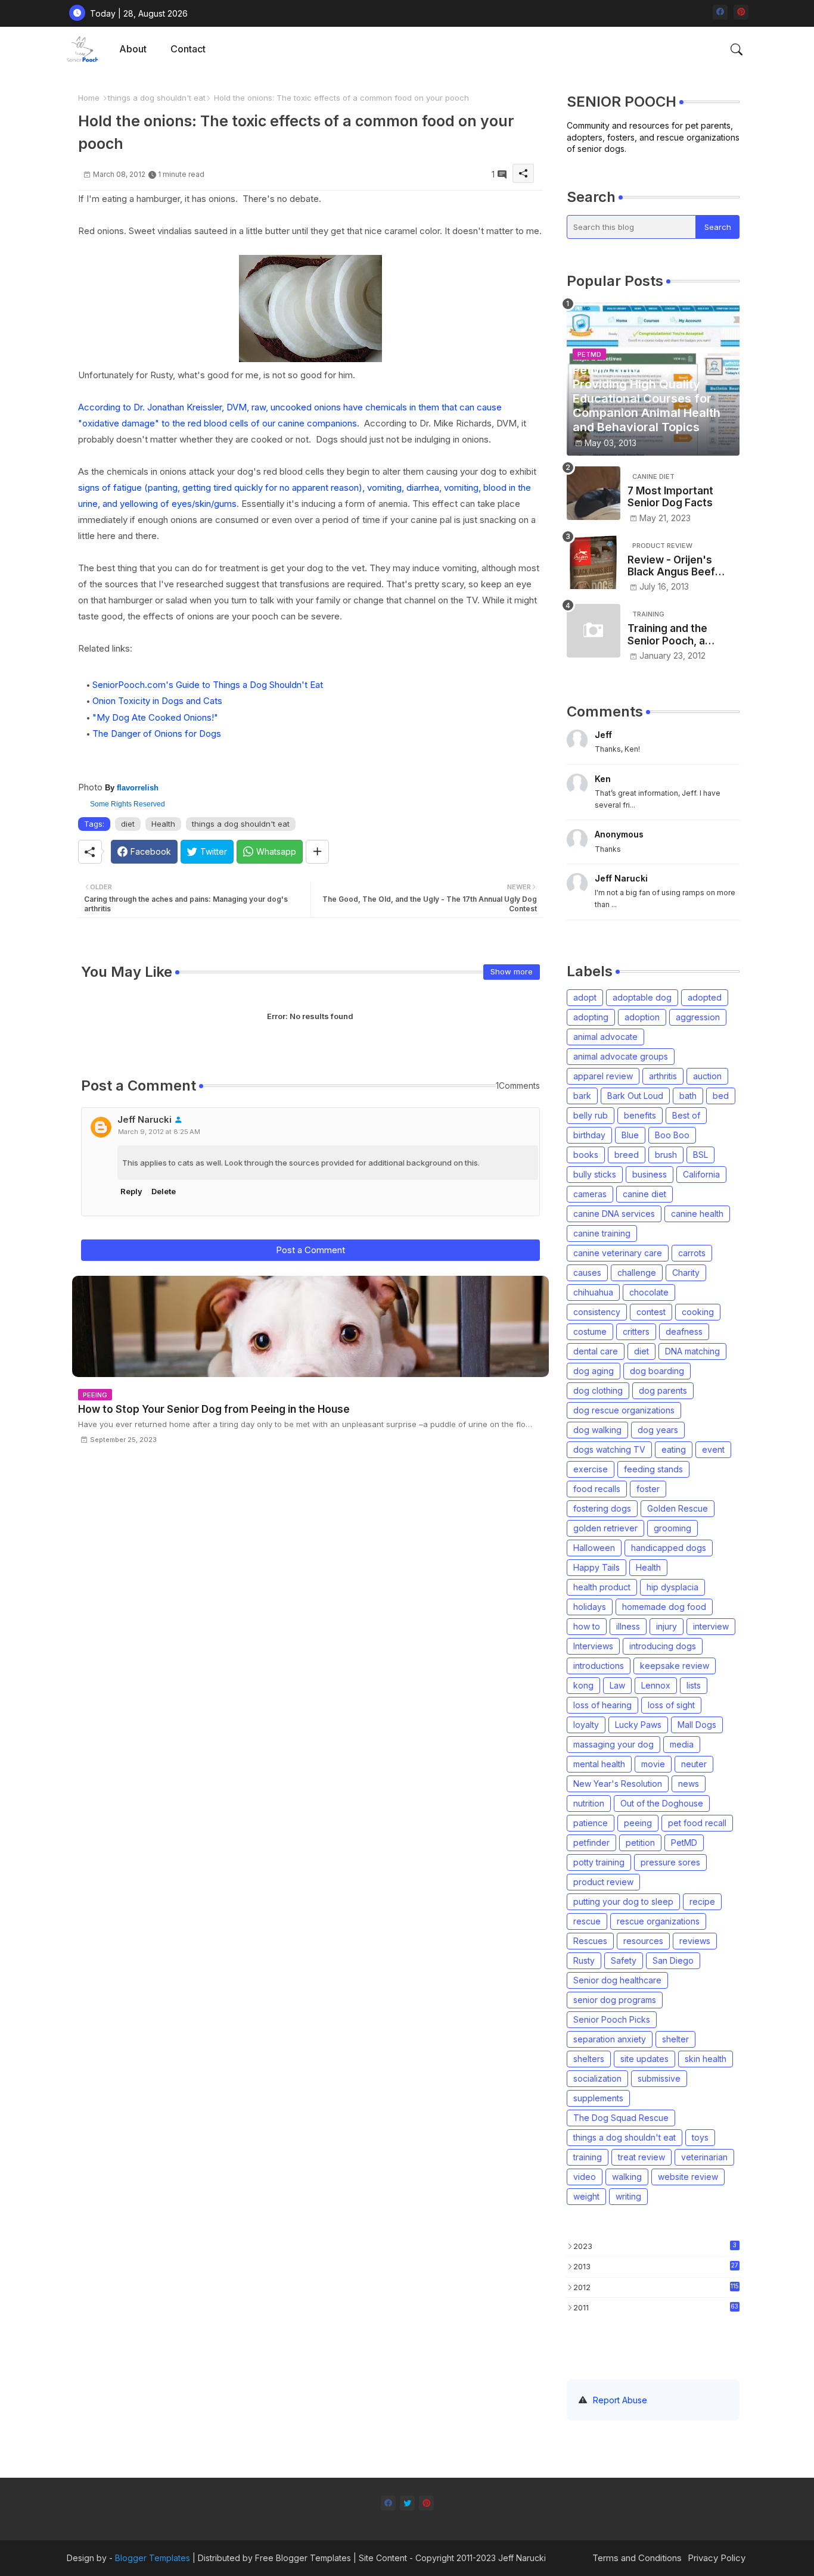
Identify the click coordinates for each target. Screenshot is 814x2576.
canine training (602, 1233)
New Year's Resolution (618, 1784)
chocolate (649, 1292)
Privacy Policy (717, 2558)
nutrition (589, 1803)
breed (627, 1155)
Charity (686, 1273)
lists (694, 1685)
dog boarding (657, 1371)
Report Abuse (620, 2400)
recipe (702, 1901)
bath (688, 1096)
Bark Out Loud (635, 1096)
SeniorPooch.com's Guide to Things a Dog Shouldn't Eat (208, 685)
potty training (599, 1862)
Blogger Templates (153, 2558)
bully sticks (595, 1174)
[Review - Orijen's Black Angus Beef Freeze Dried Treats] (594, 562)
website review (688, 2177)
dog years (658, 1430)
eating (674, 1449)
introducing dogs (663, 1646)
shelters (589, 2059)
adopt (585, 997)
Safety (624, 1960)
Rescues (590, 1941)
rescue (587, 1921)
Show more (512, 971)
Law (617, 1685)
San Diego (673, 1960)
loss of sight (671, 1705)
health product (602, 1587)
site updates (644, 2059)
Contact (188, 49)
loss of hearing (602, 1705)
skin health (706, 2059)
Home (89, 98)
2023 (655, 2246)
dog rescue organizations (624, 1410)
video (585, 2177)
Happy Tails (596, 1567)
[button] (737, 49)
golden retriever (605, 1528)
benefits (640, 1115)
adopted (705, 997)
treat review (641, 2157)
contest (651, 1312)
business (650, 1174)
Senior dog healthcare (617, 1980)
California (701, 1174)
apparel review (603, 1076)
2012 (656, 2287)
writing (628, 2196)
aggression (698, 1017)
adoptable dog (642, 997)
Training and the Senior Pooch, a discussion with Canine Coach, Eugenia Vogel (667, 635)
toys (700, 2137)
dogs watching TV (609, 1449)
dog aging (594, 1371)
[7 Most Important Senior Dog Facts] (594, 493)
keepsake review (675, 1666)
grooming (672, 1528)
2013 (656, 2266)
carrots (692, 1253)
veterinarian (704, 2157)
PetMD (684, 1843)
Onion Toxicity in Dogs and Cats (157, 701)
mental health (599, 1764)
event (713, 1449)
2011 (656, 2307)
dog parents (663, 1390)
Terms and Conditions (637, 2558)
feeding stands (653, 1469)
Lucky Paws (638, 1725)
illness (628, 1626)
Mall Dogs (697, 1725)
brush (666, 1155)
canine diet (644, 1194)
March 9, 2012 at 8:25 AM (159, 1132)
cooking (698, 1312)
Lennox (656, 1685)
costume (590, 1331)
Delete (164, 1191)
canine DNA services (614, 1214)
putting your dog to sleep (623, 1901)
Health (163, 824)
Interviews (593, 1646)
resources (643, 1941)
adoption (642, 1017)
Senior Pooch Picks (612, 2019)
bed (721, 1096)
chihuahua (593, 1292)
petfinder (591, 1843)
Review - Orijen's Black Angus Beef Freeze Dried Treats (678, 566)
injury (667, 1626)
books (586, 1155)
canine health (697, 1214)
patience (591, 1823)
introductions (599, 1666)
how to (587, 1626)
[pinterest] (741, 12)
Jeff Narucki (145, 1119)
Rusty (584, 1960)
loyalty (586, 1725)
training (588, 2157)
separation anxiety (610, 2039)
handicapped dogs (669, 1548)
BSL (700, 1155)
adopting (591, 1017)
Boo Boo (672, 1135)
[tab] (133, 49)
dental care (596, 1351)
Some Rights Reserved (128, 804)
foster (648, 1489)
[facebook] (720, 12)
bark (582, 1096)
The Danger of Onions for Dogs (157, 733)
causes (587, 1273)
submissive (659, 2078)
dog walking (597, 1430)
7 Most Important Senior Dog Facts (670, 497)
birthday (589, 1135)
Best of (686, 1115)
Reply (131, 1191)
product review (603, 1882)
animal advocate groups (621, 1056)
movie (653, 1764)
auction (707, 1076)
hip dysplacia (672, 1587)
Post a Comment (310, 1250)
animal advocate (605, 1037)
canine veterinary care (618, 1253)
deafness (684, 1331)
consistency (597, 1312)
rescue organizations (658, 1921)
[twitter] (407, 2503)
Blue (630, 1135)
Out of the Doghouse (662, 1803)
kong (583, 1685)
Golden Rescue (678, 1508)
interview (711, 1626)
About (133, 49)
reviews (695, 1941)
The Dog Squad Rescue (621, 2118)
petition (640, 1843)
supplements (598, 2098)
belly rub (591, 1115)
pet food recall (697, 1823)
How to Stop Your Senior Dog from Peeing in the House (214, 1409)
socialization (597, 2078)
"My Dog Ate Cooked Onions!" (155, 717)
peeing (638, 1823)
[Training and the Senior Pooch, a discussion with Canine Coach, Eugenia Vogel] (594, 631)
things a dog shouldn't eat (157, 98)
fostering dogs (602, 1508)
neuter (694, 1764)
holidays (590, 1607)
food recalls (597, 1489)
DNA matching (692, 1351)
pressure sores (670, 1862)
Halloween (594, 1548)
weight (586, 2196)
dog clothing (598, 1390)
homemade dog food (664, 1607)
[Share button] (317, 852)
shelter (675, 2039)
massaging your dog (613, 1744)
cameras (590, 1194)
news (689, 1784)
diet (128, 824)
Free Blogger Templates (303, 2558)
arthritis (663, 1076)
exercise (591, 1469)
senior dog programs (615, 2000)
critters (636, 1331)
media (682, 1744)
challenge (637, 1273)
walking (627, 2177)
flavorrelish (138, 788)
